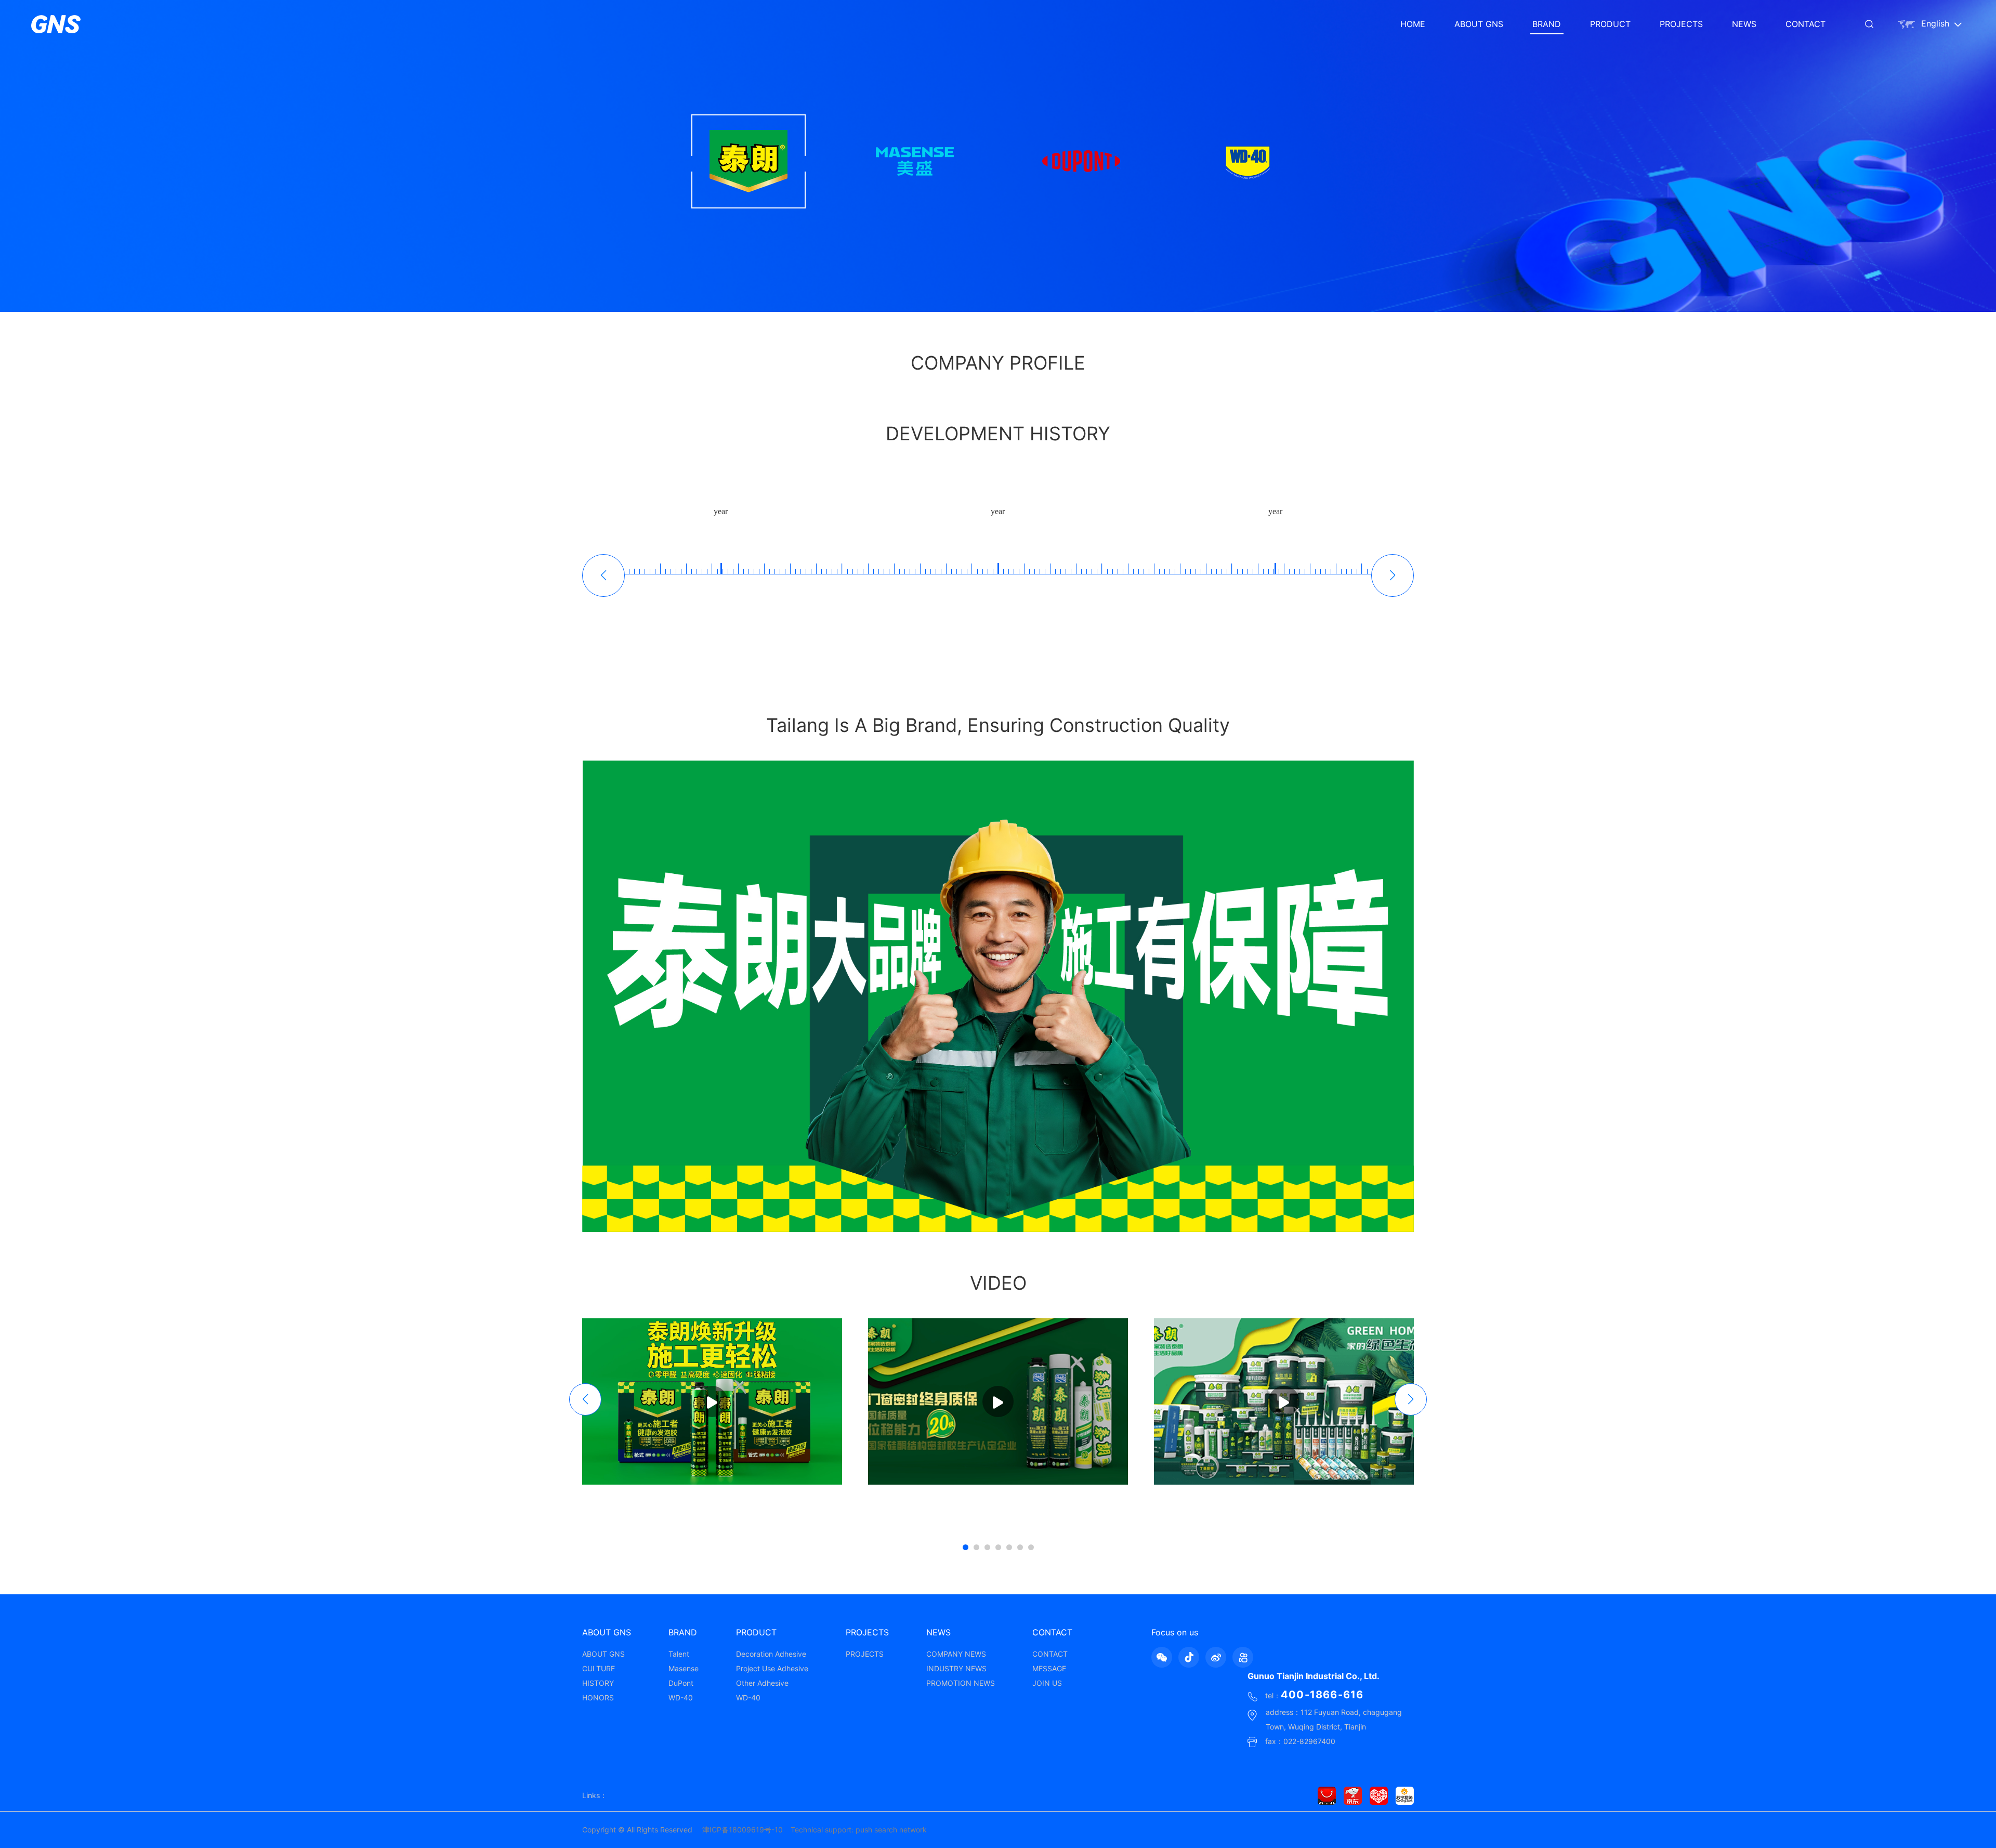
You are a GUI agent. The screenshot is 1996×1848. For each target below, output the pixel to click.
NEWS (1744, 24)
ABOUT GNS (1479, 24)
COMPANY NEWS (956, 1654)
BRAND (1547, 24)
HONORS (598, 1698)
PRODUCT (1610, 24)
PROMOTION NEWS (961, 1683)
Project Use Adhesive (772, 1668)
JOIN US (1047, 1683)
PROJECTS (1681, 24)
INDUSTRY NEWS (956, 1668)
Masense (684, 1668)
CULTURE (599, 1668)
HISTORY (598, 1683)
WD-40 (681, 1698)
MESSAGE (1049, 1668)
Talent (679, 1654)
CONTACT (1805, 24)
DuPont (681, 1683)
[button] (1393, 575)
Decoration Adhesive (771, 1654)
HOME (1413, 24)
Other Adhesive (762, 1683)
